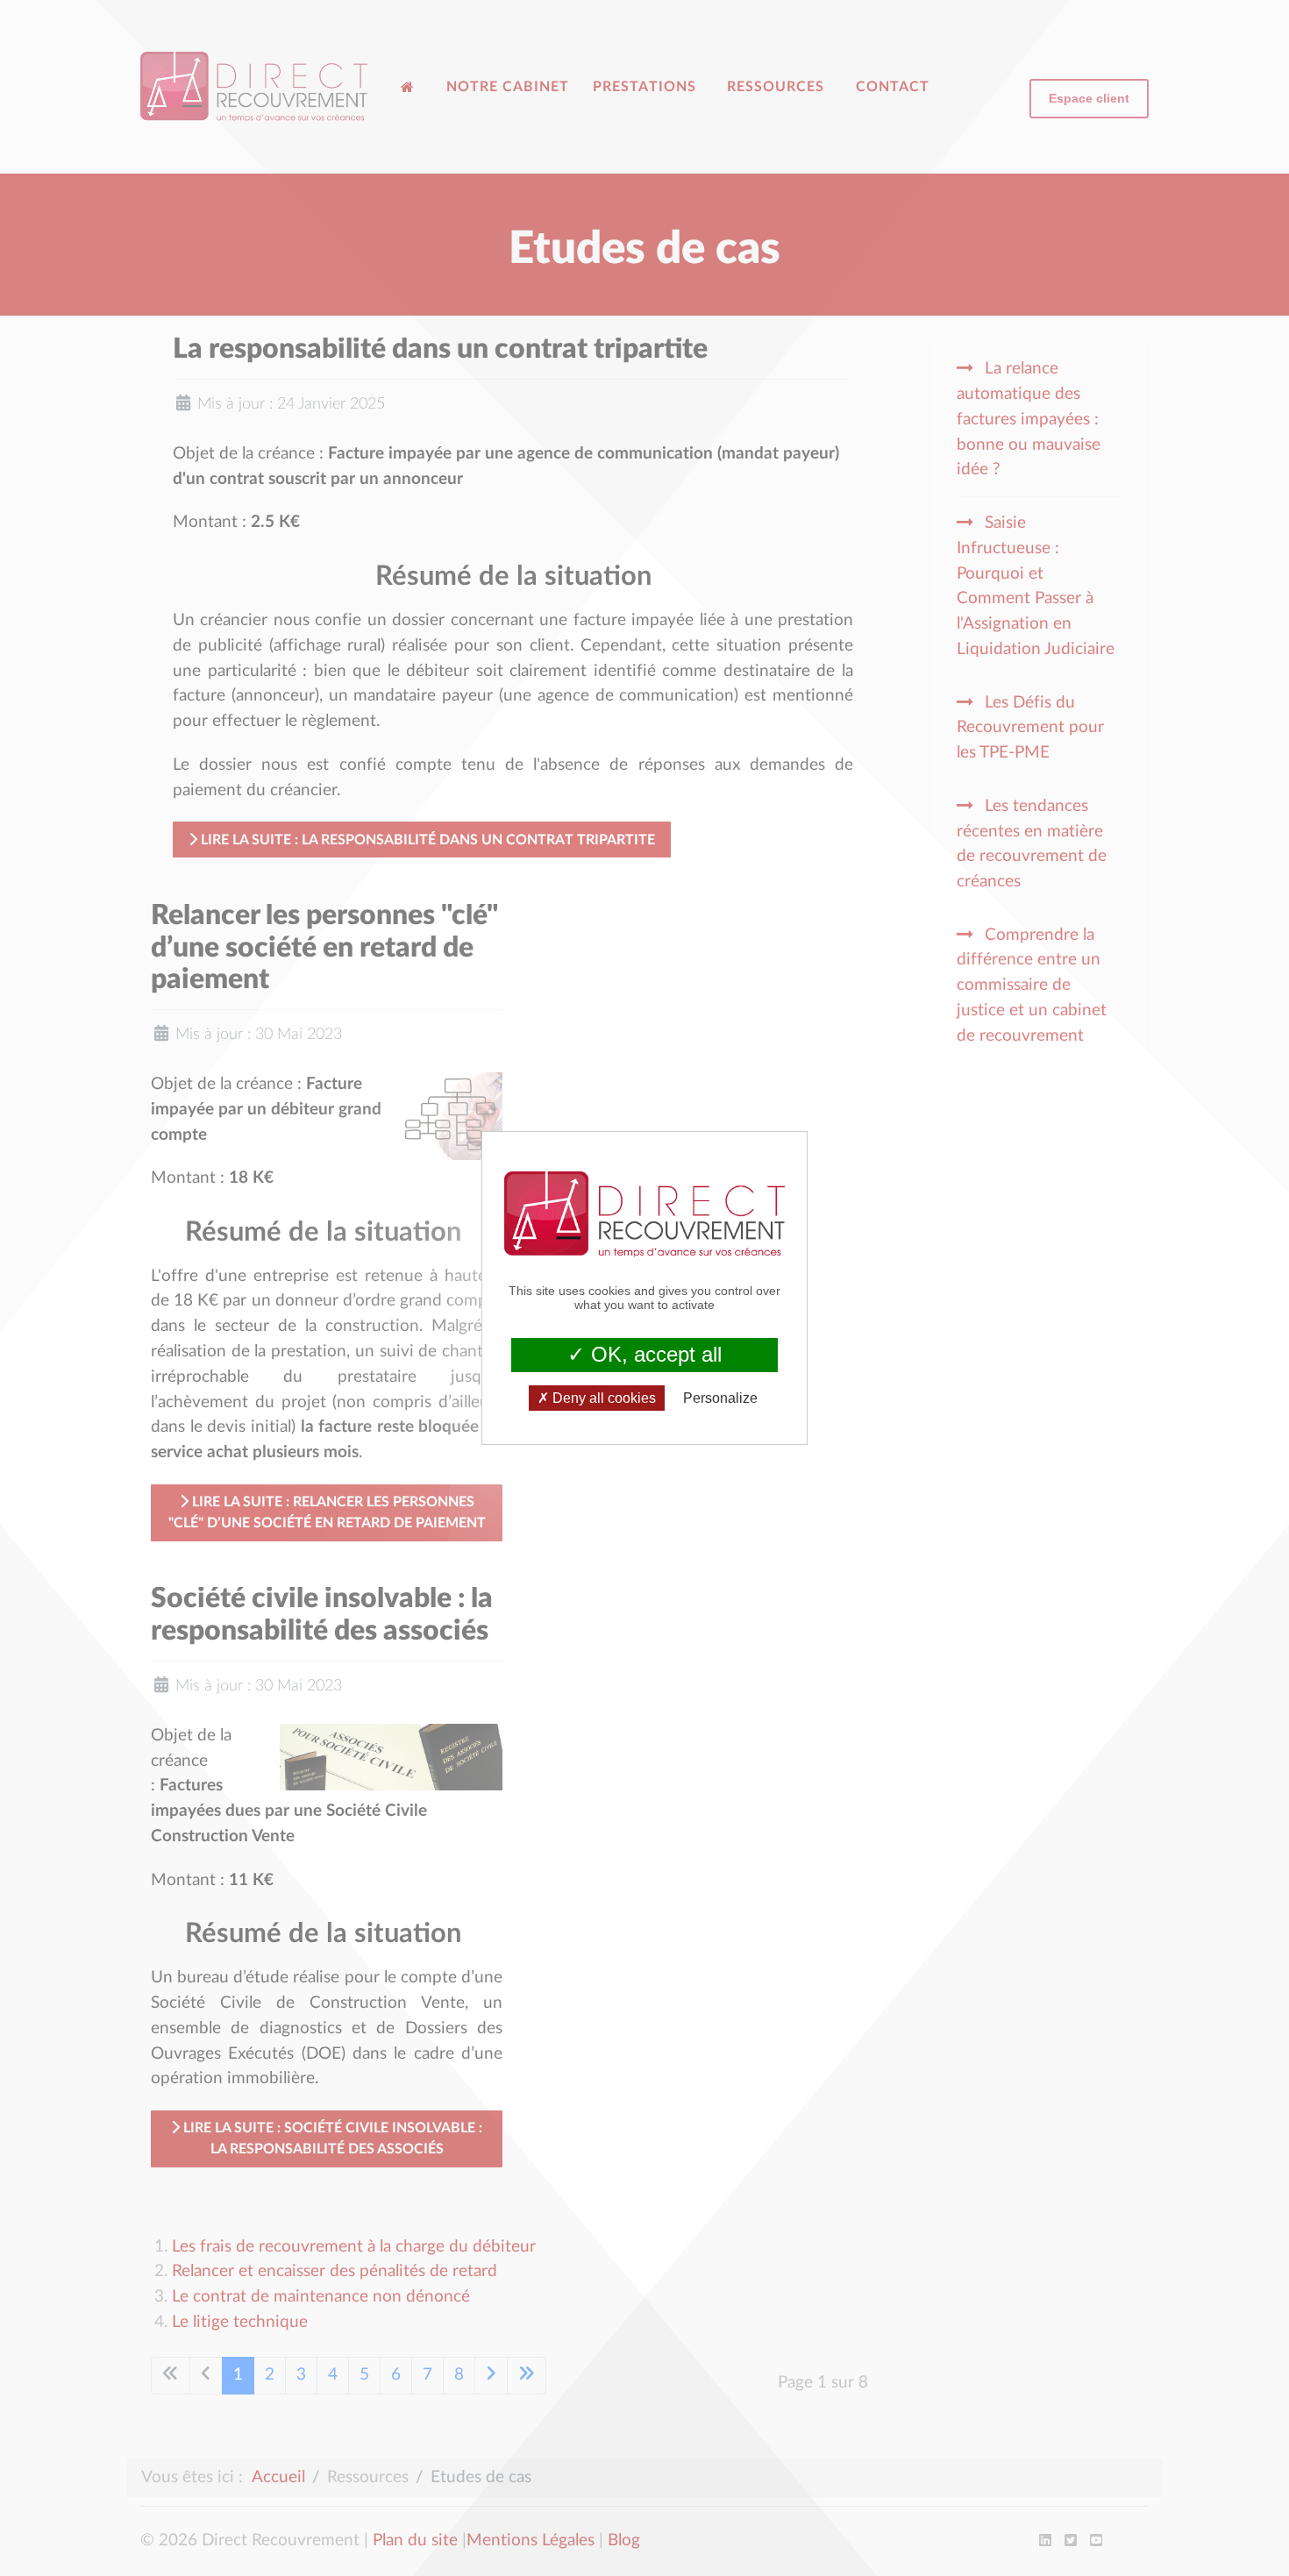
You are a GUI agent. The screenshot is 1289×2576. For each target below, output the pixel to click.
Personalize (720, 1398)
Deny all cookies (602, 1398)
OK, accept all (653, 1354)
